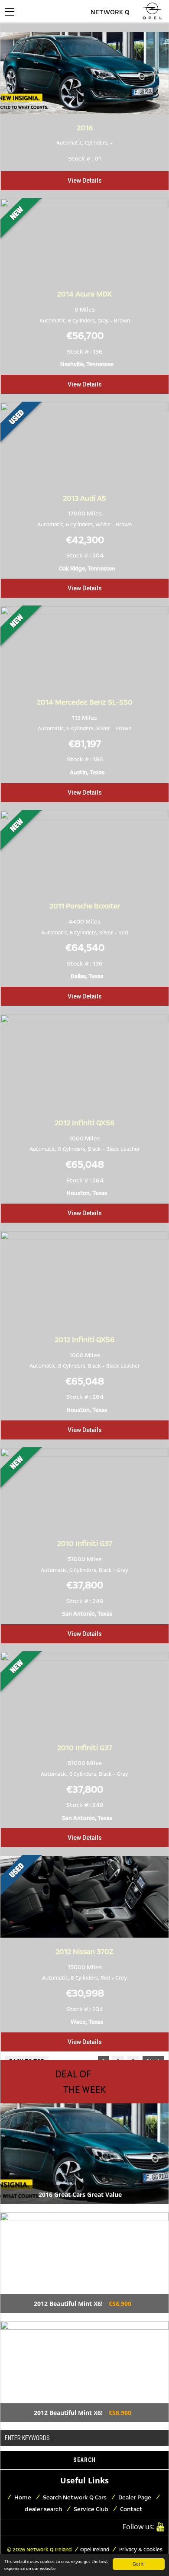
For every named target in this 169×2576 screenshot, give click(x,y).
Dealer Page (135, 2497)
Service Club (91, 2509)
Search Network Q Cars (75, 2497)
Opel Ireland (95, 2550)
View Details (85, 180)
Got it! (139, 2564)
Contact (131, 2509)
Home (23, 2497)
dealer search (43, 2509)
